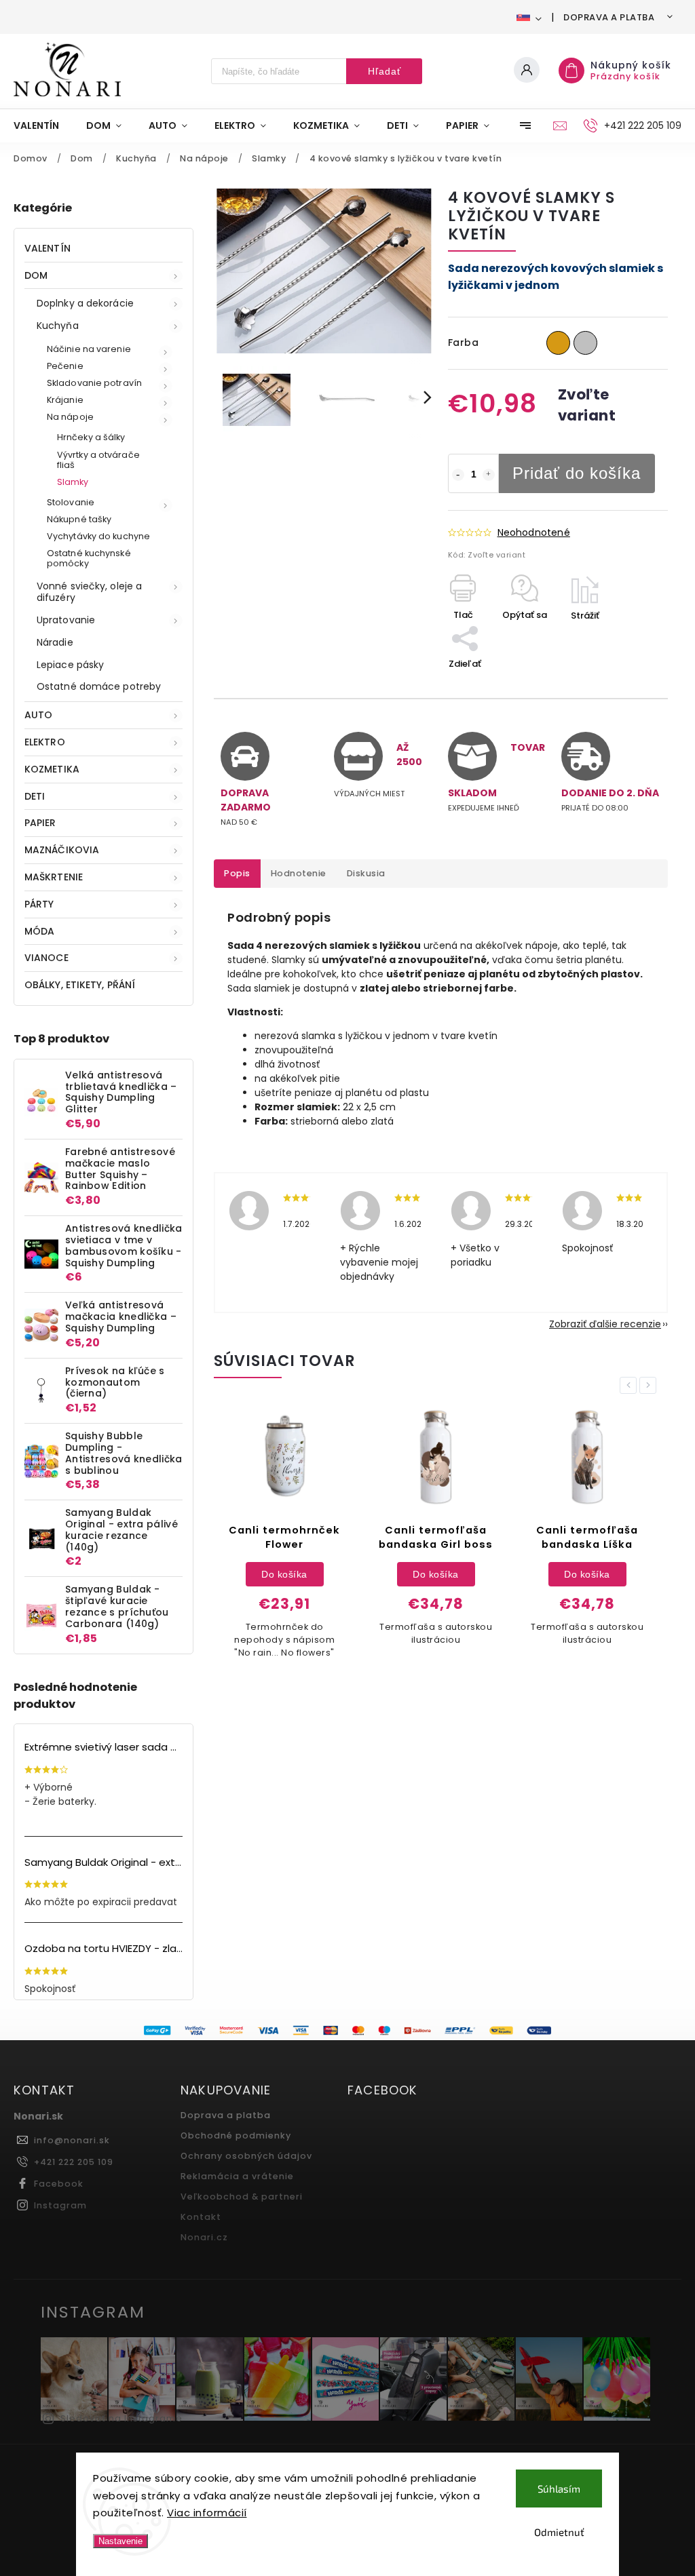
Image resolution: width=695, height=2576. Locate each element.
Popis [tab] (237, 873)
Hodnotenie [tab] (299, 873)
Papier (40, 823)
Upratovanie (66, 620)
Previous (631, 1385)
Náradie (55, 642)
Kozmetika (52, 769)
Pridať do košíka (577, 473)
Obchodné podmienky (236, 2135)
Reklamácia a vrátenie (237, 2176)
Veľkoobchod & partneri (242, 2197)
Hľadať (384, 71)
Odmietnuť (559, 2532)
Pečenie (65, 366)
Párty (39, 904)
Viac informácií (207, 2513)
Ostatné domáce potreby (99, 686)
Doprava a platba (609, 17)
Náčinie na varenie (89, 349)
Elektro (45, 742)
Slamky (73, 482)
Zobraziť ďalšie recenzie (605, 1324)
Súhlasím (559, 2489)
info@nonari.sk (72, 2140)
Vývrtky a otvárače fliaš (98, 460)
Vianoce (46, 958)
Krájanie (65, 400)
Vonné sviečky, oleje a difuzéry (89, 592)
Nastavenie (120, 2541)
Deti (35, 796)
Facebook (59, 2184)
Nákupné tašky (79, 519)
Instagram (60, 2205)
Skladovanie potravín (94, 383)
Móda (39, 931)
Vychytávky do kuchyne (98, 536)
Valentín (48, 248)
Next (650, 1385)
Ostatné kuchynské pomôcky (89, 558)
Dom (36, 275)
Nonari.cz (204, 2237)
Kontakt (201, 2217)
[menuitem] (43, 125)
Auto (38, 715)
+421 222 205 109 (74, 2162)
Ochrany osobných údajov (246, 2156)
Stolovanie (71, 502)
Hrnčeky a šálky (91, 437)
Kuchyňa (58, 326)
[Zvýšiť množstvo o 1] (489, 475)
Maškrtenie (54, 877)
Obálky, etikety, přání (80, 985)
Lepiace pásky (70, 665)
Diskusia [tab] (366, 873)
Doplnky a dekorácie (85, 303)
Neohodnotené (534, 532)
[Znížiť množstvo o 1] (458, 475)
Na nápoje (70, 417)
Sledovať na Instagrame (121, 2418)
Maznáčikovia (62, 850)
